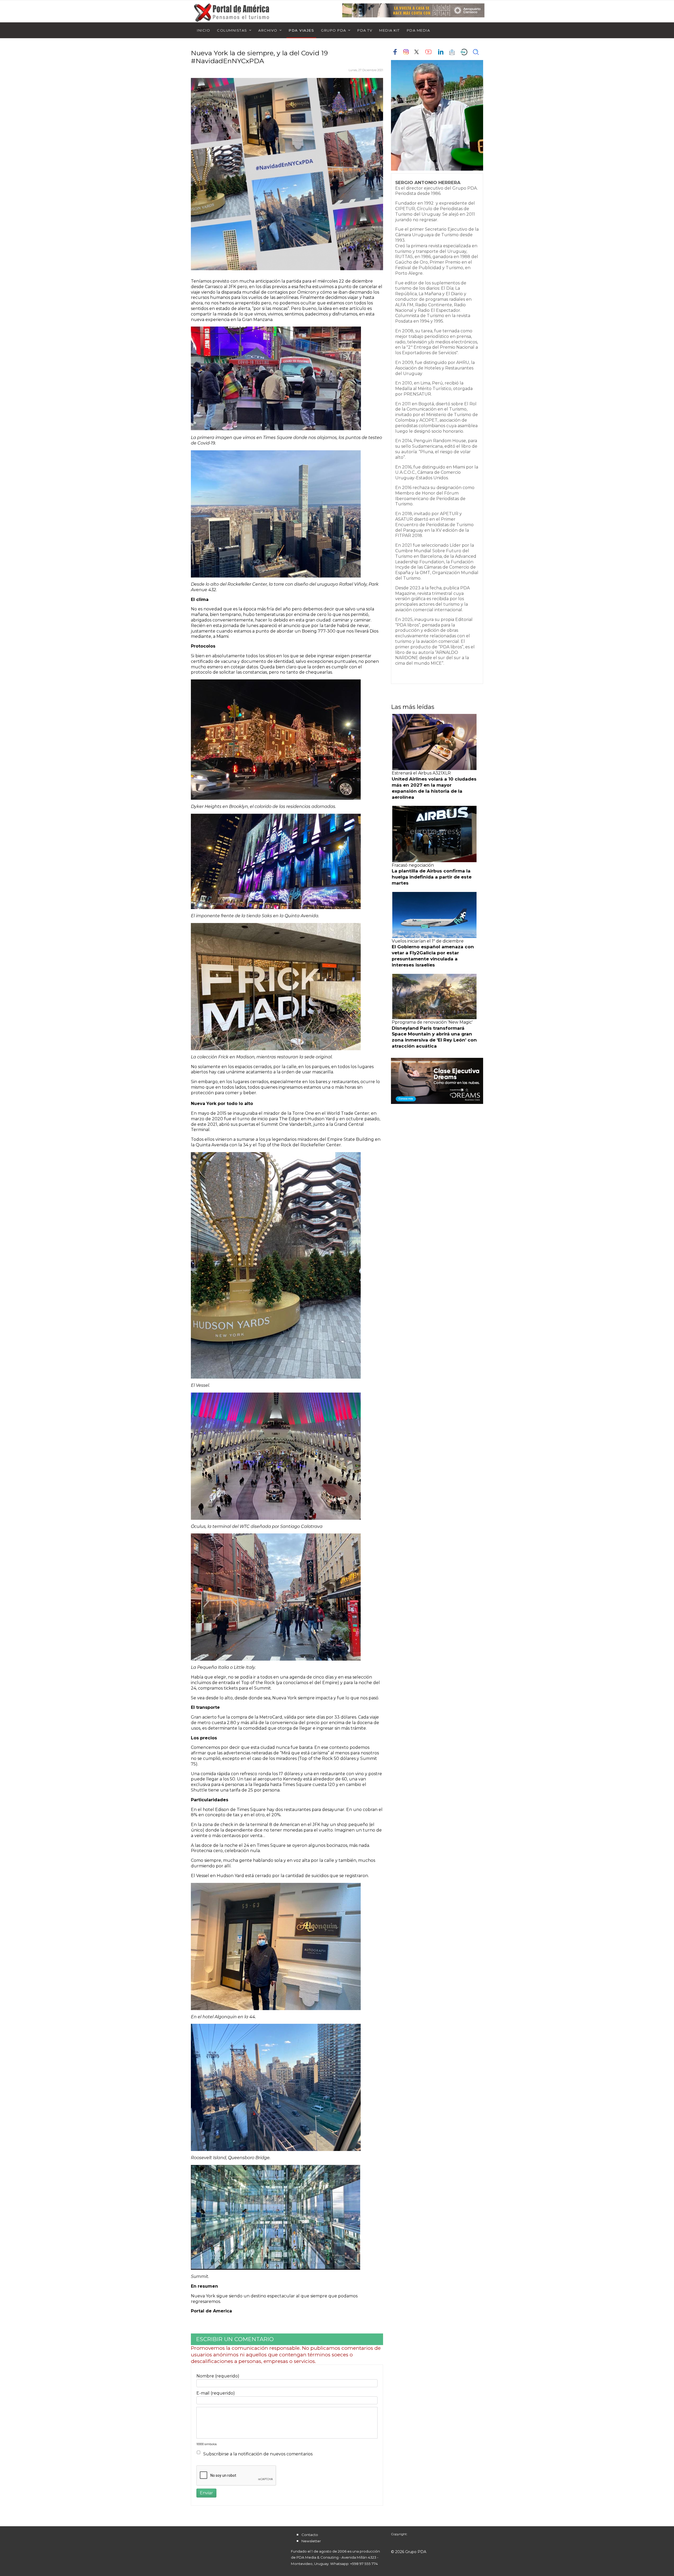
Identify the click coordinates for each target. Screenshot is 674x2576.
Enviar (206, 2493)
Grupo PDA (334, 30)
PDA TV (365, 30)
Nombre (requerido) (218, 2376)
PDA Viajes (301, 30)
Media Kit (390, 30)
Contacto (310, 2535)
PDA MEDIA (418, 30)
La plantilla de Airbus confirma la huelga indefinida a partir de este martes (432, 877)
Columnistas (232, 30)
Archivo (268, 30)
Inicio (204, 30)
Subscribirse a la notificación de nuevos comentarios (258, 2454)
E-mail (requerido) (216, 2393)
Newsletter (311, 2541)
